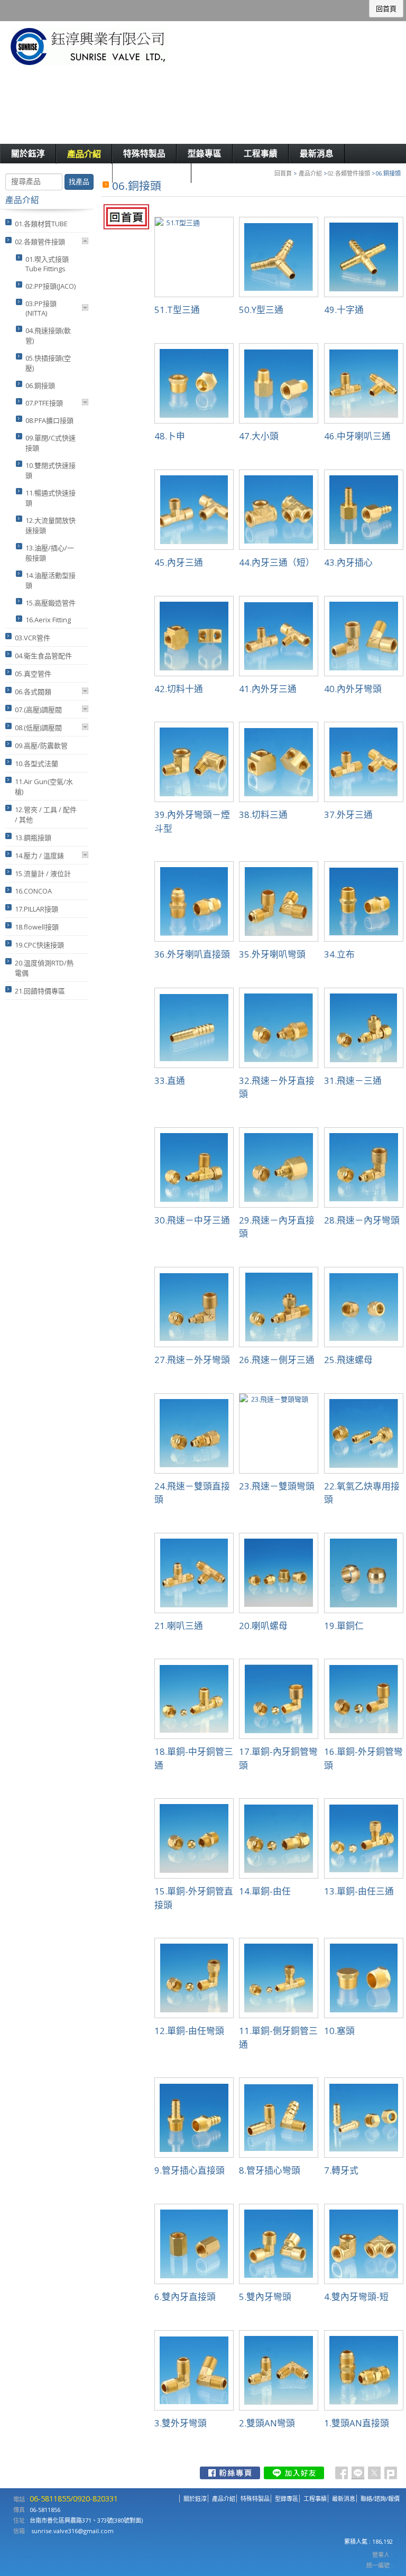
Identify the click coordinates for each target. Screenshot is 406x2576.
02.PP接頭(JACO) (50, 286)
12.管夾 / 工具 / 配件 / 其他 (46, 815)
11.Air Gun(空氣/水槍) (44, 786)
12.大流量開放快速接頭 (50, 525)
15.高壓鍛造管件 (50, 603)
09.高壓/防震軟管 (41, 746)
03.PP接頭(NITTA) (41, 308)
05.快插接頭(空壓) (48, 363)
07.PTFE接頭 (44, 403)
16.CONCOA (33, 891)
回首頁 (283, 173)
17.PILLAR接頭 (36, 909)
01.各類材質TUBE (41, 224)
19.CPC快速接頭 (39, 945)
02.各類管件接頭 (349, 173)
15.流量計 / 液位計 (43, 873)
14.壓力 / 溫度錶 (39, 855)
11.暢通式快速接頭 (50, 498)
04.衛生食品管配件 (43, 656)
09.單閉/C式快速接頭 (50, 443)
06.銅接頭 (40, 385)
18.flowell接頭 (37, 927)
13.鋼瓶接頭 (33, 838)
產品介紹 (310, 173)
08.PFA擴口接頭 (49, 420)
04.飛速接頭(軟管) (48, 335)
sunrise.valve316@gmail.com (72, 2531)
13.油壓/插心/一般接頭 (50, 553)
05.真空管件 (33, 674)
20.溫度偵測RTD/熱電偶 (44, 968)
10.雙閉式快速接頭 (50, 470)
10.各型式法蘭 (36, 763)
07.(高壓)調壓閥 (38, 710)
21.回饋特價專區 (40, 991)
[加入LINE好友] (294, 2473)
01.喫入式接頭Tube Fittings (47, 264)
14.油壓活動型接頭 (50, 580)
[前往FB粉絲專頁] (230, 2473)
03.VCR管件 (33, 638)
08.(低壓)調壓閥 (38, 728)
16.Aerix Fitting (48, 620)
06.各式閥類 (33, 692)
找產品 (79, 182)
